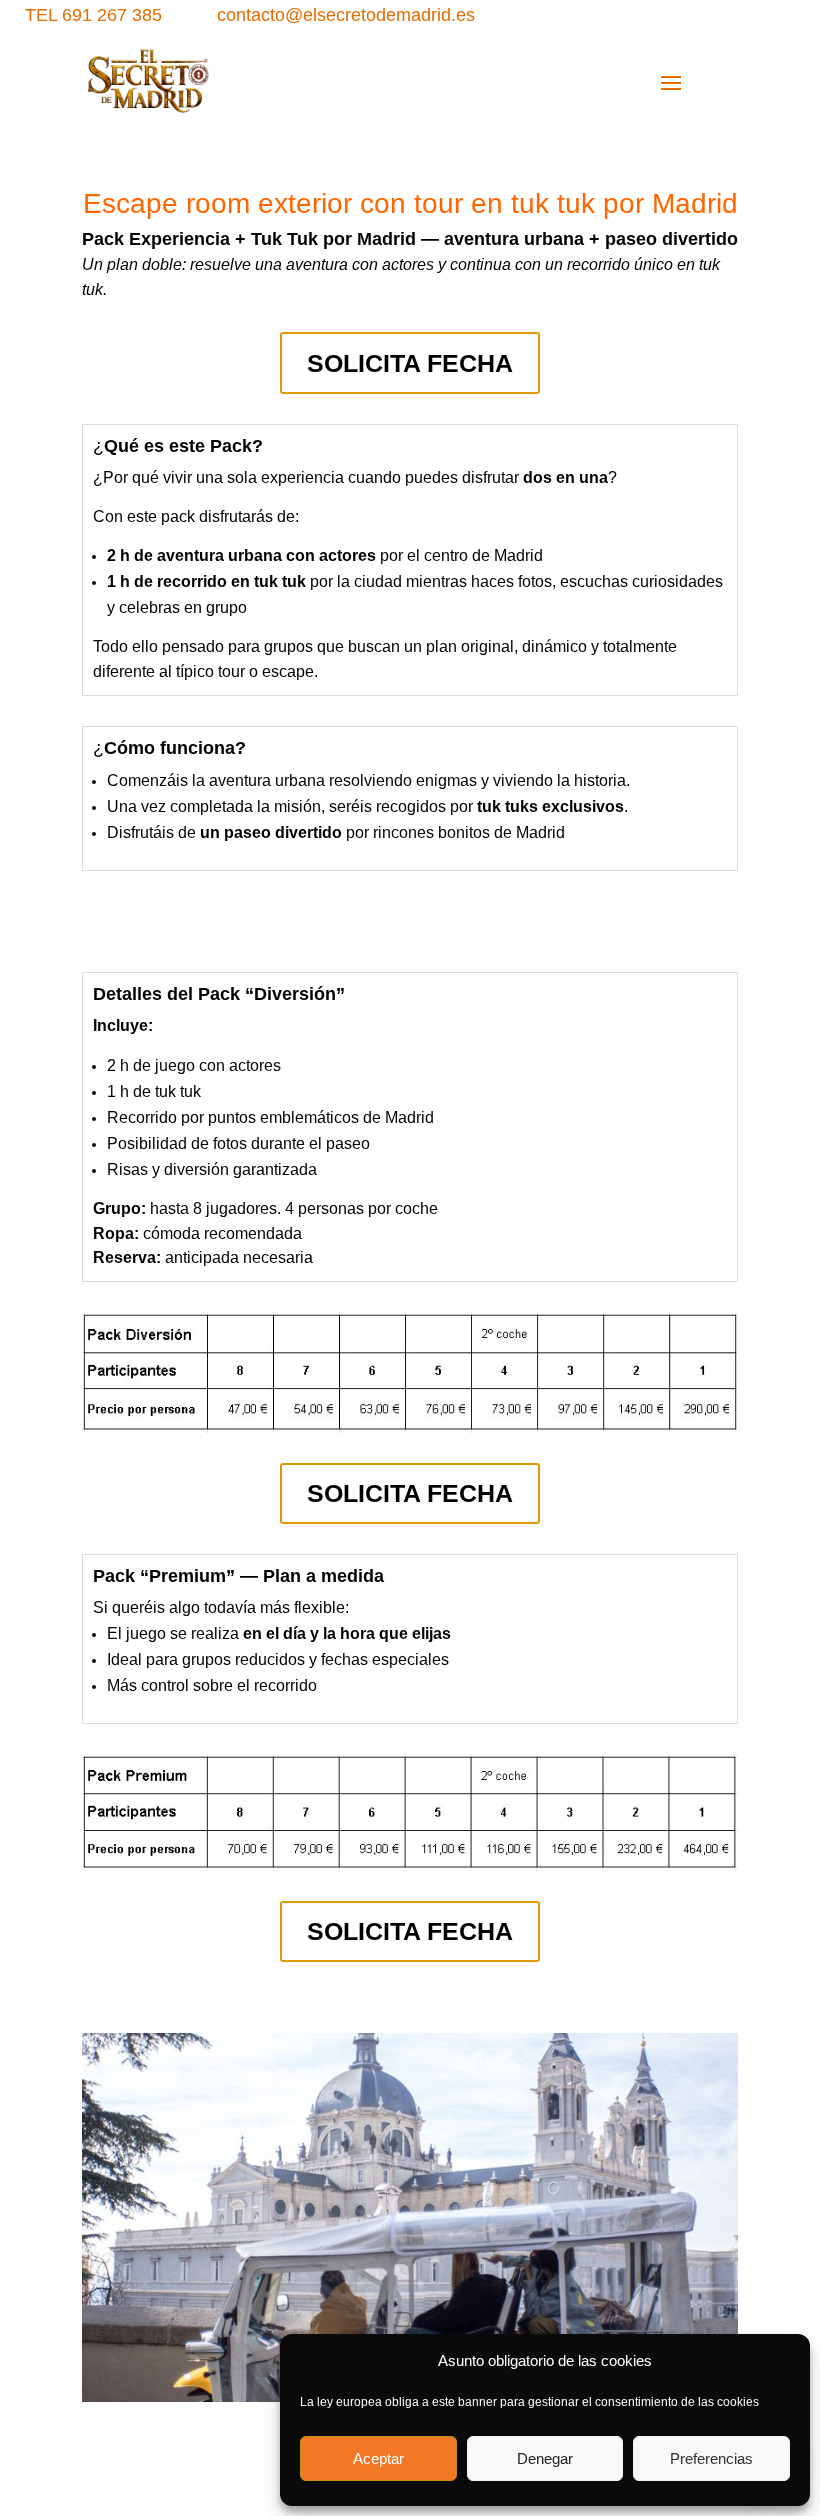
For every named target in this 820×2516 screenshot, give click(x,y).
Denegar (545, 2458)
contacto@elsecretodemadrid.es (346, 15)
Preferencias (711, 2458)
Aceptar (378, 2458)
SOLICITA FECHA (410, 363)
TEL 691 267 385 (93, 15)
